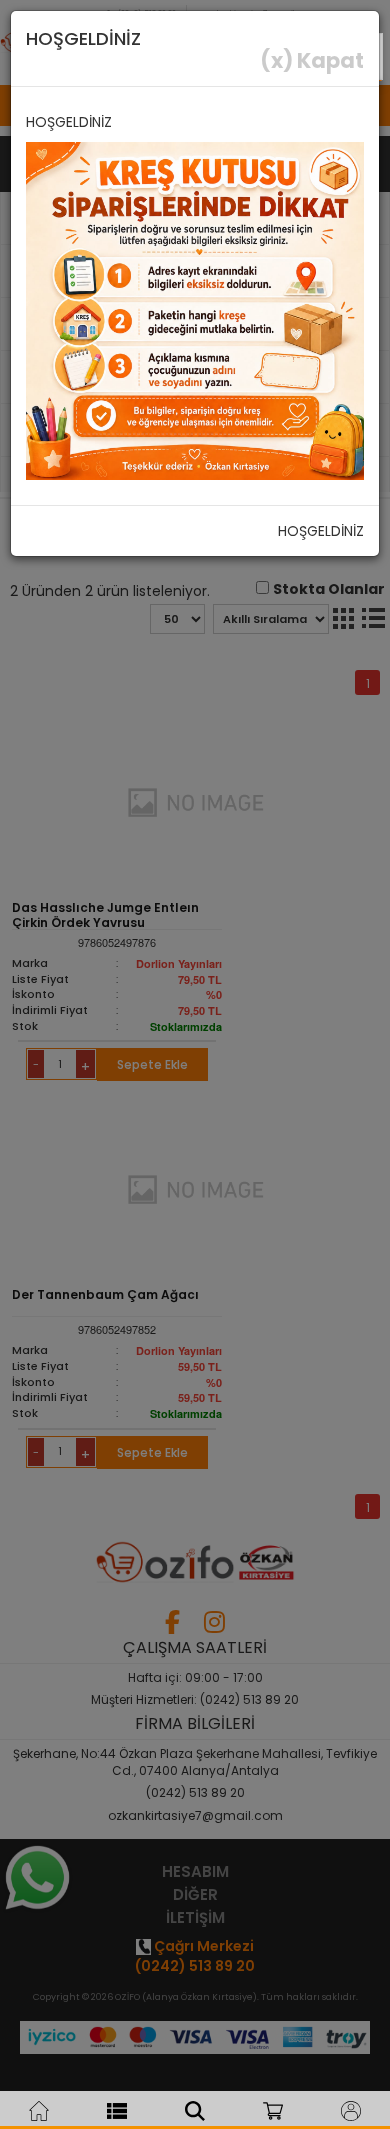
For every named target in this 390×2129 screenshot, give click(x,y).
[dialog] (195, 1064)
